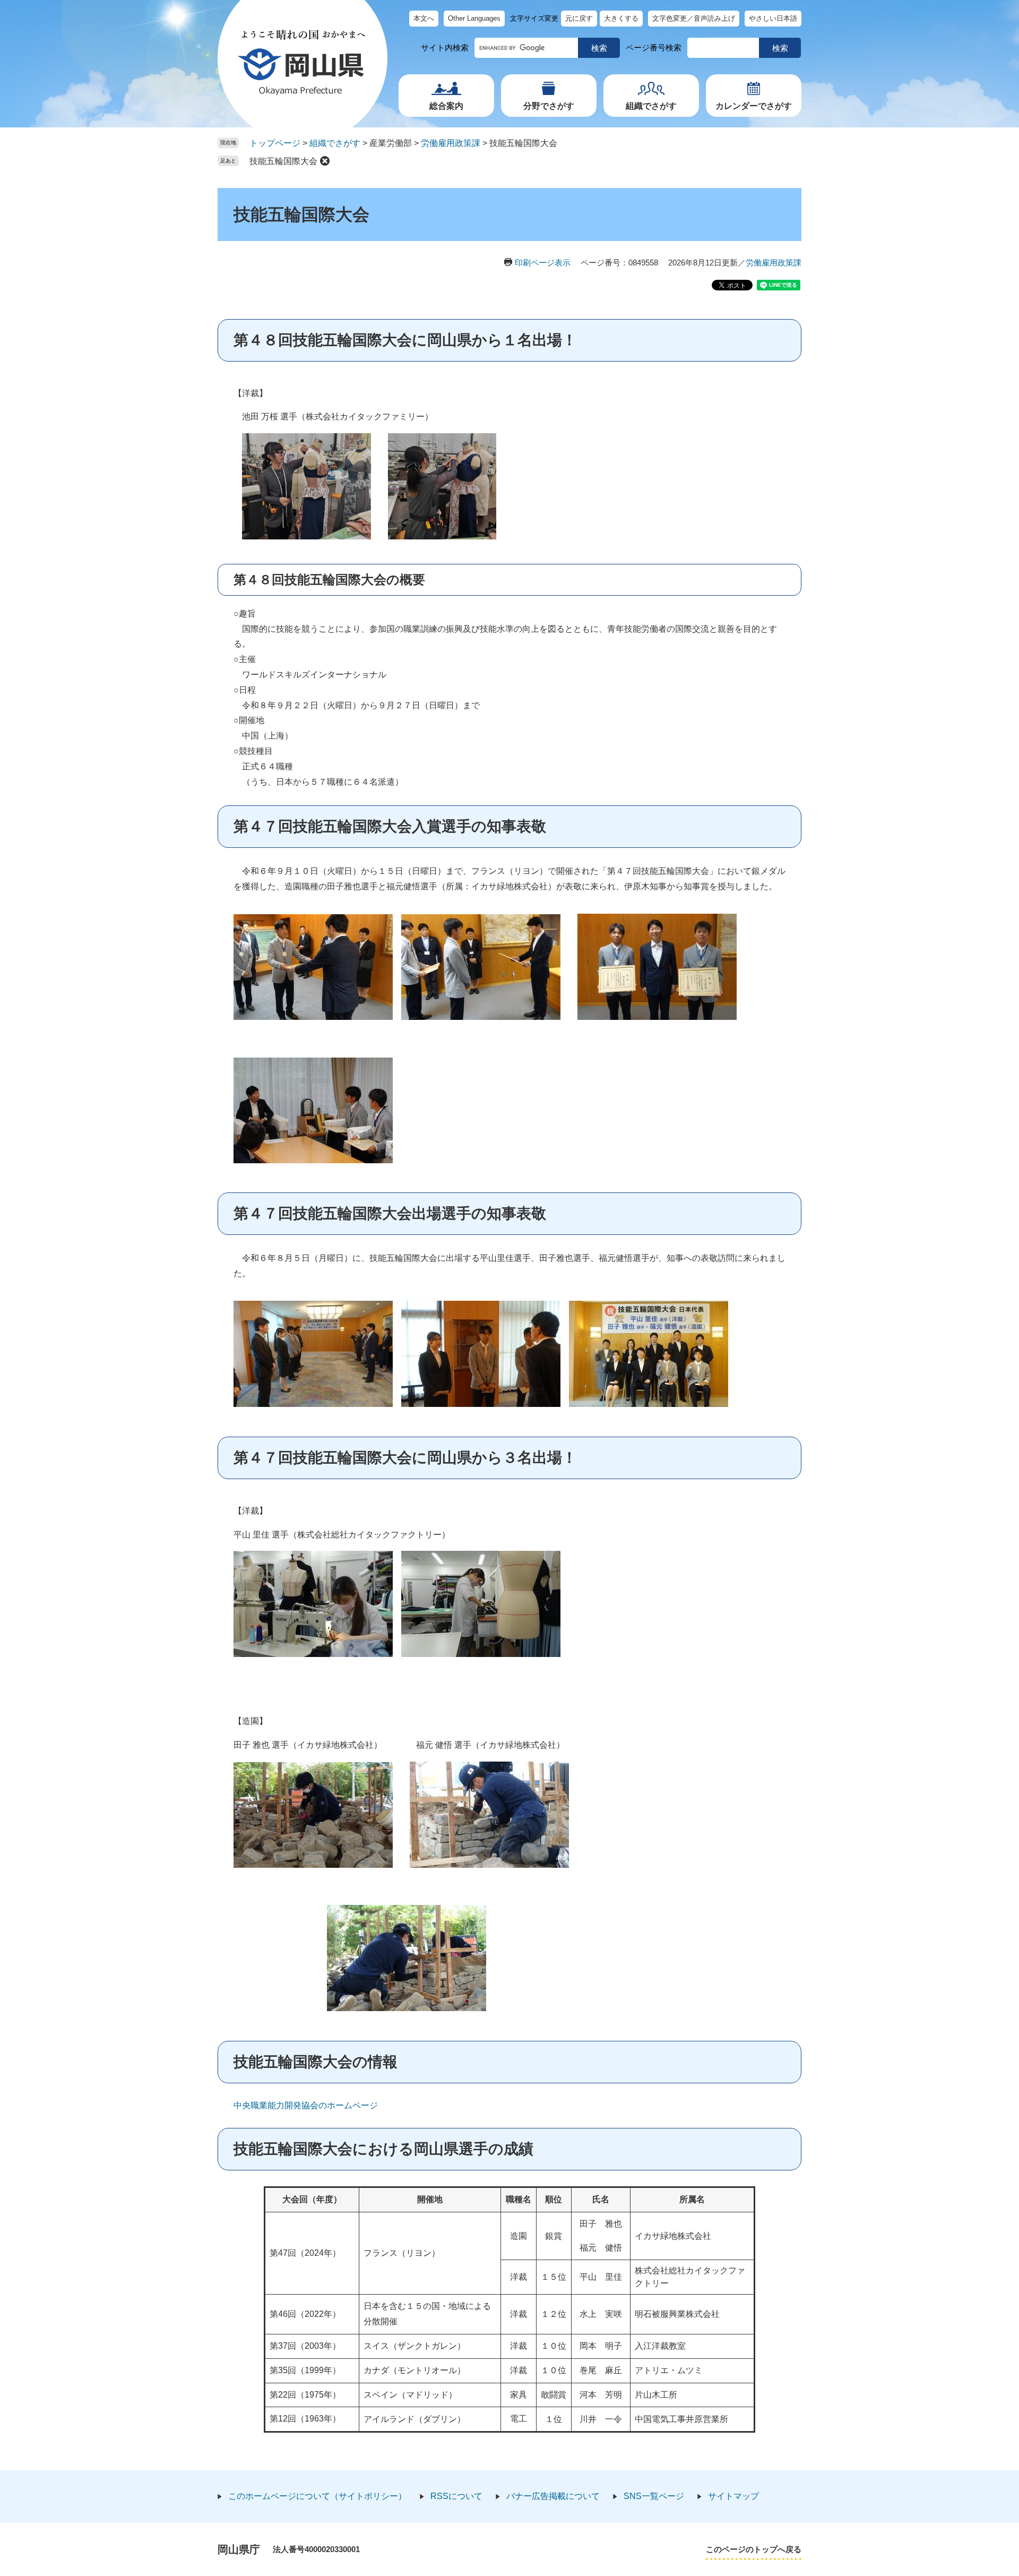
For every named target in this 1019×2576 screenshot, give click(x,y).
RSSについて (456, 2496)
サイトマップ (733, 2496)
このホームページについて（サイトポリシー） (317, 2496)
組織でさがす (651, 106)
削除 (325, 161)
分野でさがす (549, 106)
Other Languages (474, 18)
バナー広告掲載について (553, 2496)
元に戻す (579, 18)
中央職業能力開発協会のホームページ (306, 2105)
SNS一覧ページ (654, 2496)
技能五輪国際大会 (283, 161)
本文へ (424, 18)
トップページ (275, 143)
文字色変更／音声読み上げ (694, 18)
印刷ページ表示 (543, 263)
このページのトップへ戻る (754, 2549)
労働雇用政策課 (451, 143)
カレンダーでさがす (754, 106)
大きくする (621, 18)
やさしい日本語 (773, 18)
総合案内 (446, 106)
